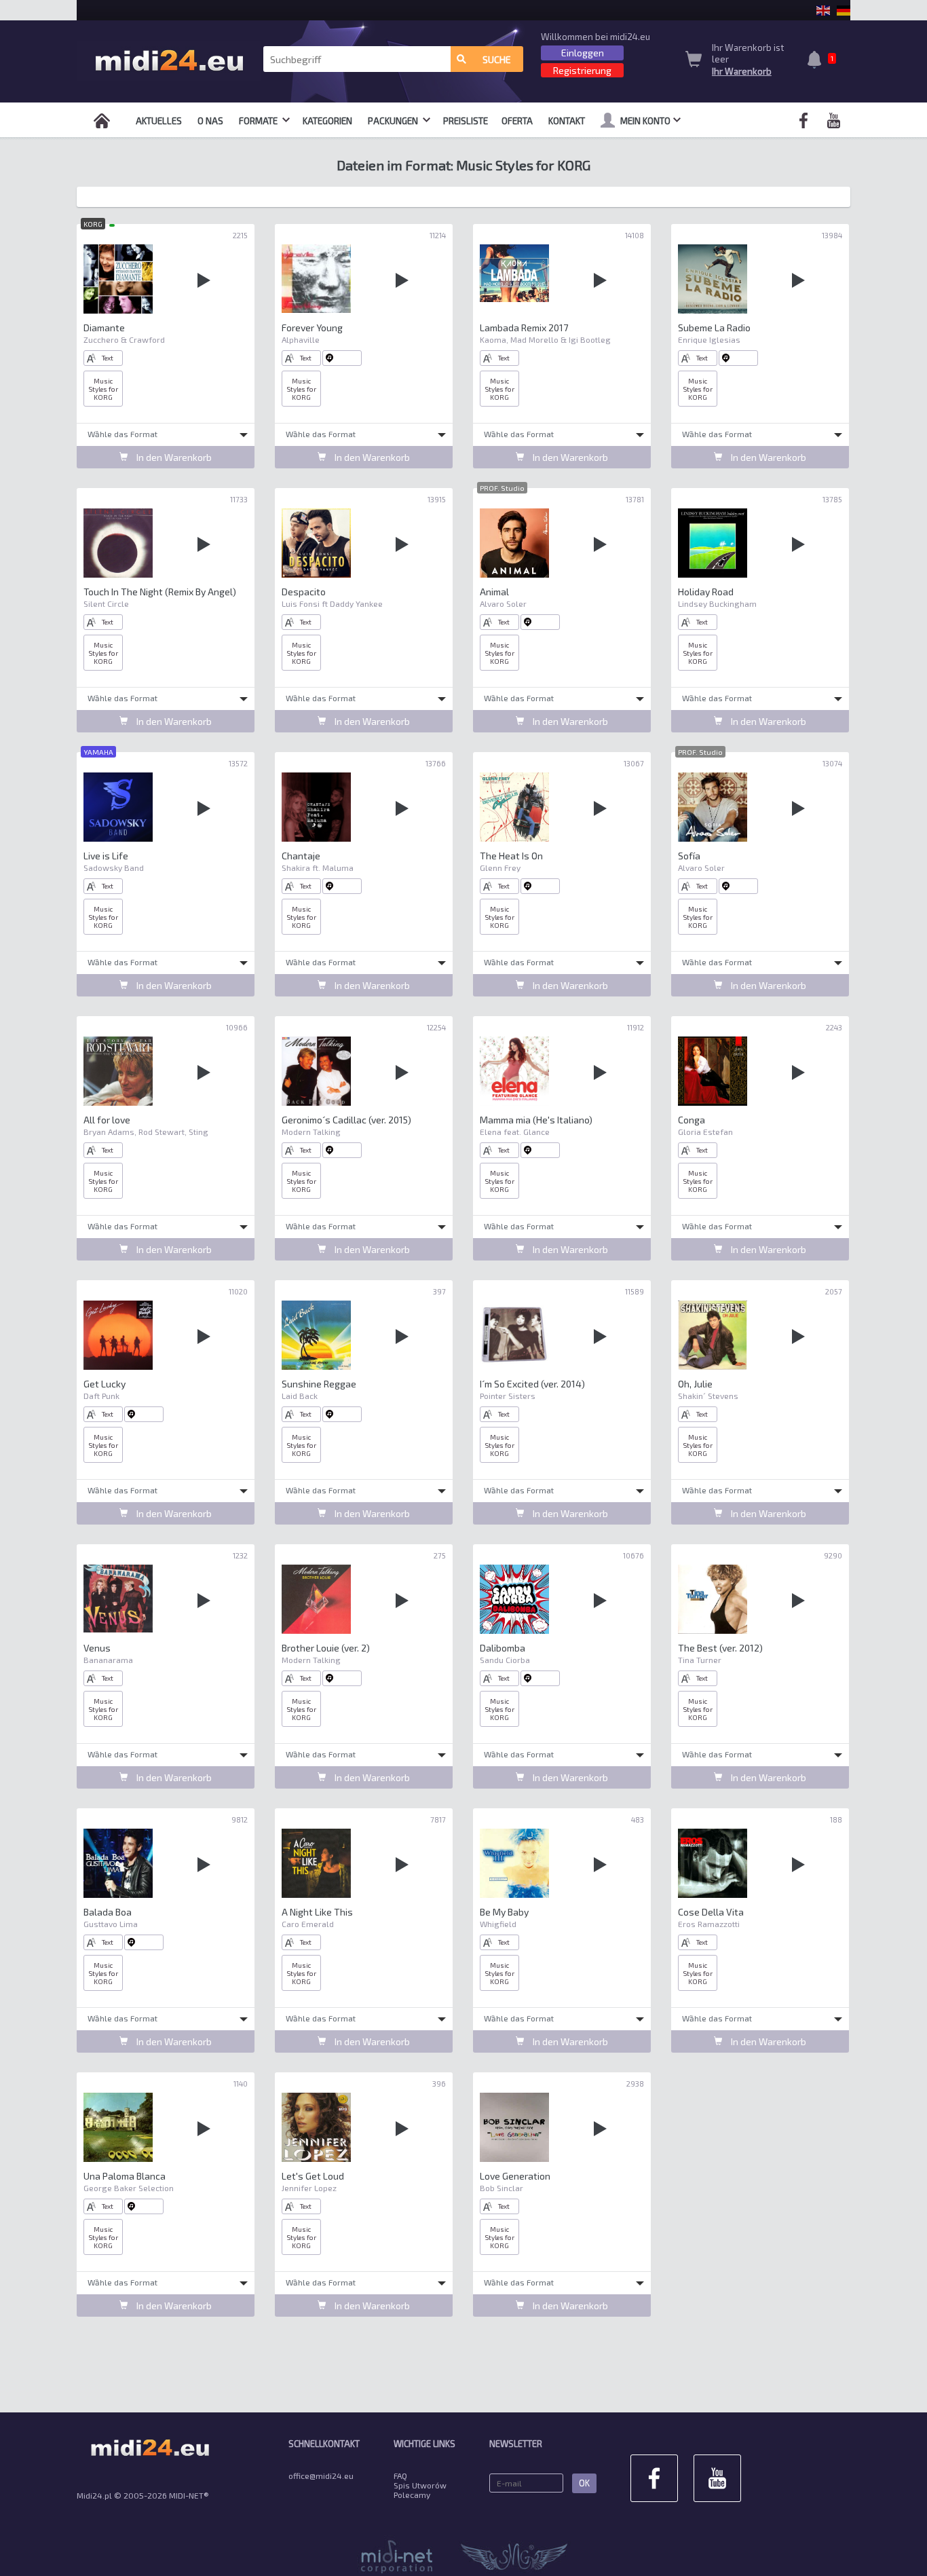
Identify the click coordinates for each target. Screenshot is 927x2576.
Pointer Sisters (508, 1396)
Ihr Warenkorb (742, 71)
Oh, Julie (695, 1384)
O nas (210, 121)
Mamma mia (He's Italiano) (536, 1120)
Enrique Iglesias (709, 339)
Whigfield (498, 1924)
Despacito (304, 592)
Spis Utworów (420, 2485)
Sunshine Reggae (319, 1384)
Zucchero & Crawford (124, 339)
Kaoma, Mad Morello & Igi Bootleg (545, 339)
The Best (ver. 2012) (720, 1648)
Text (108, 358)
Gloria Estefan (705, 1132)
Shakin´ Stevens (708, 1396)
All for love (107, 1120)
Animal (494, 592)
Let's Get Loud (313, 2176)
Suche (497, 59)
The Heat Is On (511, 856)
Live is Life (106, 856)
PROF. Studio (502, 488)
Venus (97, 1648)
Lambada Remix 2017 (524, 328)
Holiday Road (706, 592)
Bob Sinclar (502, 2188)
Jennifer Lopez (309, 2188)
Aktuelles (159, 121)
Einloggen (583, 53)
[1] (818, 61)
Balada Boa (108, 1912)
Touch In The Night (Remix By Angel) (160, 592)
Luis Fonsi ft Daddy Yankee (332, 603)
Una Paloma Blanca (125, 2176)
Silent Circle (106, 603)
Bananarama (108, 1660)
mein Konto (645, 121)
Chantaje (301, 856)
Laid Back (300, 1396)
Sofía (689, 856)
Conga (692, 1120)
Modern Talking (311, 1132)
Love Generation (515, 2176)
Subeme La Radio (714, 328)
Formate (259, 121)
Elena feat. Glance (515, 1132)
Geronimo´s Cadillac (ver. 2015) (346, 1120)
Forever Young (312, 328)
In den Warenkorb (173, 457)
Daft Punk (101, 1396)
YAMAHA (98, 752)
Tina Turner (700, 1660)
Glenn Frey (500, 867)
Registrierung (582, 70)
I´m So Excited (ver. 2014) (532, 1384)
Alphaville (301, 339)
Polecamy (412, 2495)
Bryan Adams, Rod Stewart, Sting (146, 1132)
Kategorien (327, 121)
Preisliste (466, 121)
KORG (93, 224)
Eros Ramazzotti (709, 1924)
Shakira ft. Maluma (318, 867)
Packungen (394, 121)
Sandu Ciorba (505, 1660)
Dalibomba (503, 1648)
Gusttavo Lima (111, 1924)
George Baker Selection (129, 2188)
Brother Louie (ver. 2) (326, 1648)
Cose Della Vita (711, 1912)
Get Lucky (105, 1384)
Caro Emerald (308, 1924)
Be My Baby (504, 1912)
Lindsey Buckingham (717, 603)
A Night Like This (317, 1912)
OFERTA (517, 121)
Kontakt (567, 121)
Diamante (104, 328)
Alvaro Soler (503, 603)
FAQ (400, 2476)
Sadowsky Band (114, 867)
